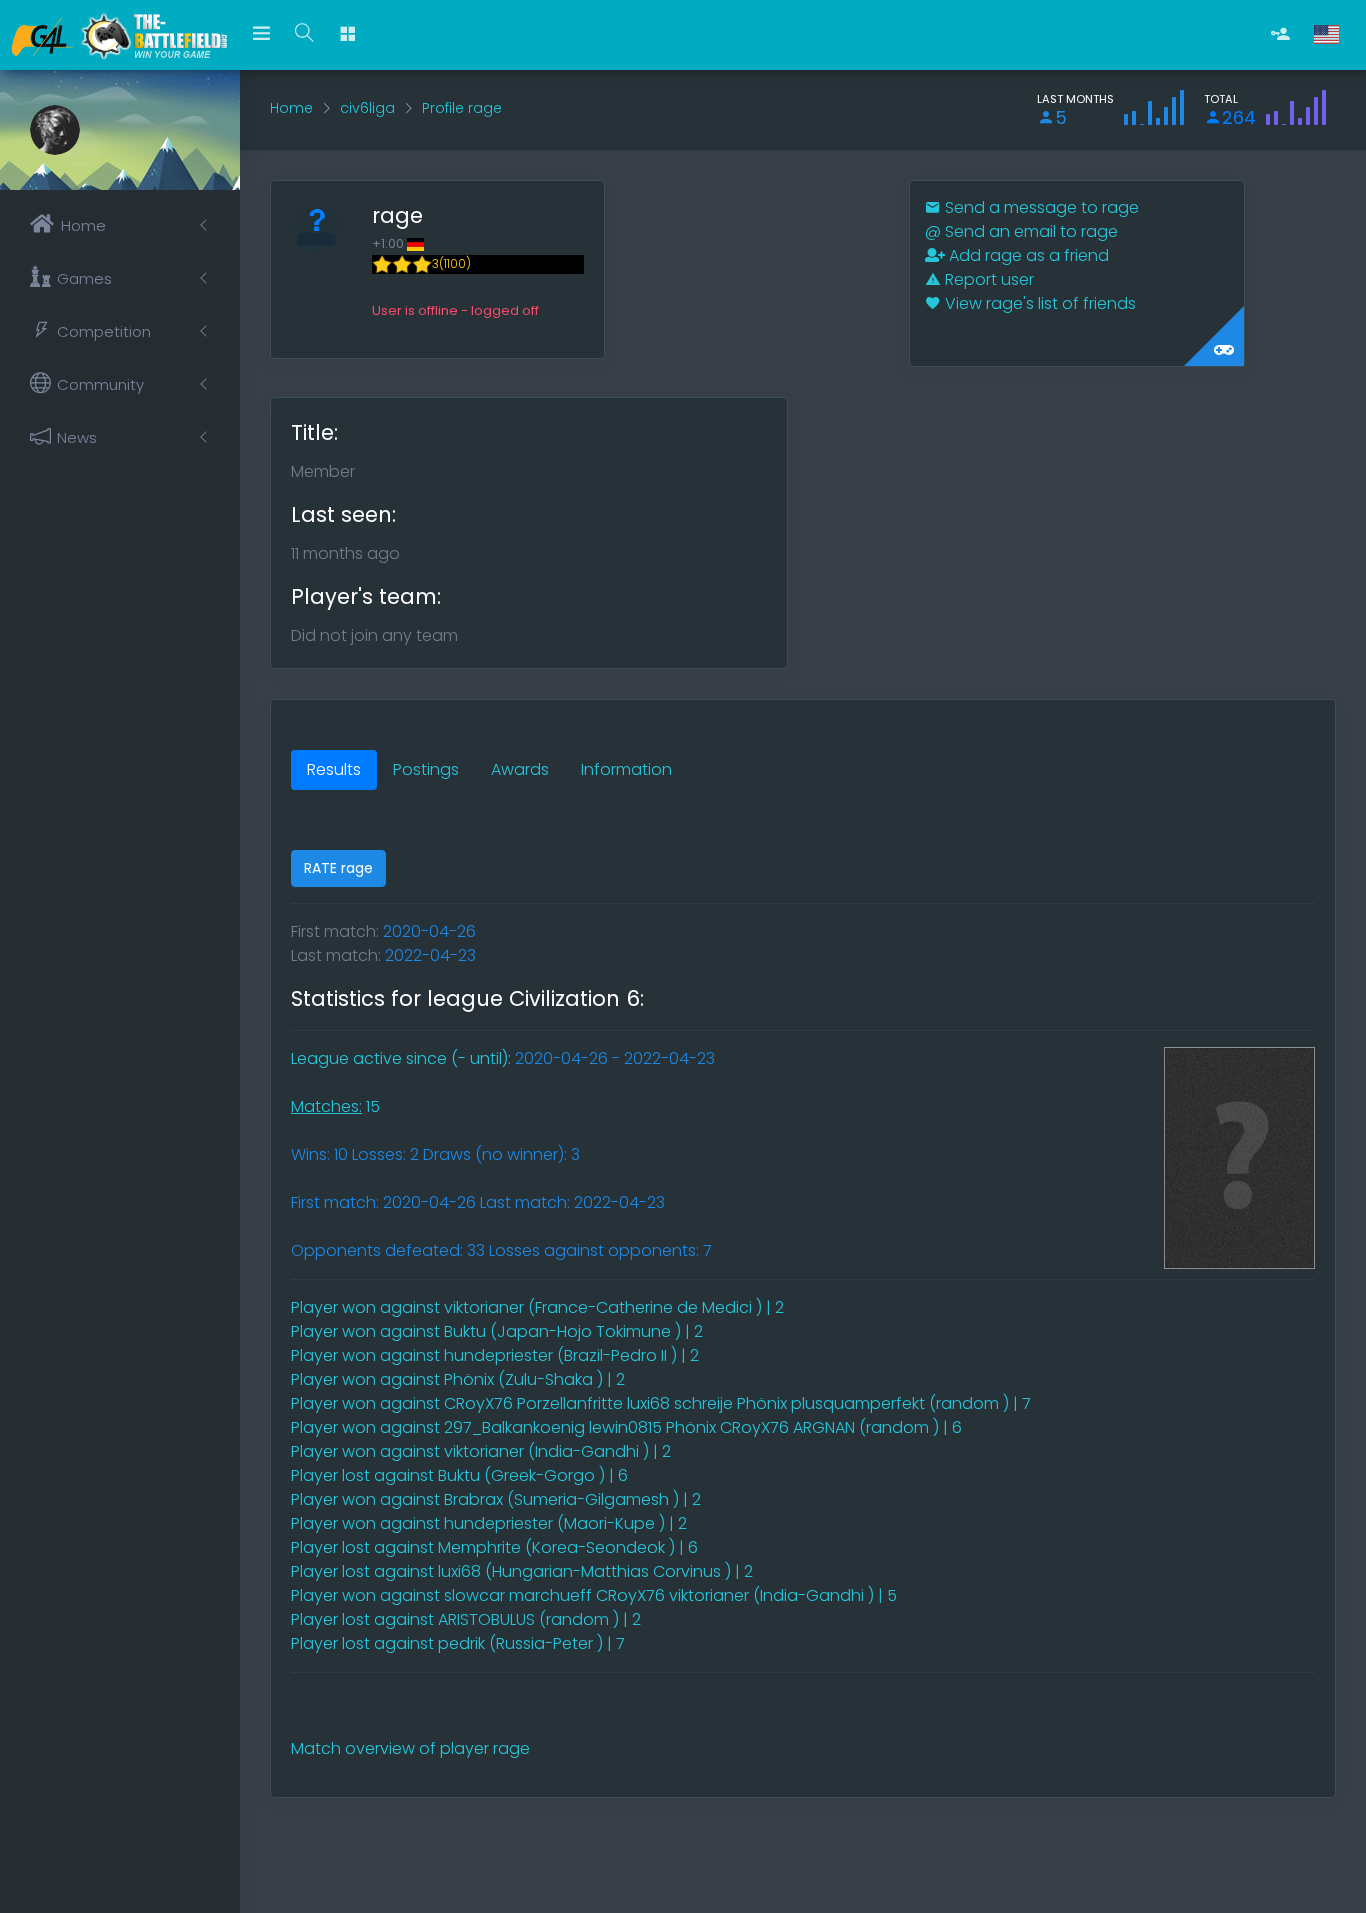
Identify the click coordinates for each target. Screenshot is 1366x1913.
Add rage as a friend (1027, 255)
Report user (987, 279)
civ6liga (367, 108)
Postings (426, 769)
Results (334, 769)
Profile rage (462, 108)
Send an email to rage (1021, 231)
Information (626, 769)
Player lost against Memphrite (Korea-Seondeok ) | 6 (494, 1547)
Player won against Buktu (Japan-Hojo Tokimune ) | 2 (497, 1331)
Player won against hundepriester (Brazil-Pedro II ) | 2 (495, 1355)
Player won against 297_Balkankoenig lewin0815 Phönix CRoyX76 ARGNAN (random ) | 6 (626, 1427)
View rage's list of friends (1038, 303)
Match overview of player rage (410, 1748)
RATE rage (338, 868)
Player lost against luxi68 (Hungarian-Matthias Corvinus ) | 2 (522, 1571)
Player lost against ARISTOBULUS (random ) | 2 (466, 1619)
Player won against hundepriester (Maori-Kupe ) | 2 (489, 1523)
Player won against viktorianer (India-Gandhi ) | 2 (481, 1451)
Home (291, 108)
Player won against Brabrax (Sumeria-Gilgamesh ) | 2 (496, 1499)
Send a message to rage (1040, 207)
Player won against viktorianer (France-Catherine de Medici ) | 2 (537, 1307)
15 (335, 1106)
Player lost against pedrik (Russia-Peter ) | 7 (458, 1643)
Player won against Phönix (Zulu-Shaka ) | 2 (458, 1379)
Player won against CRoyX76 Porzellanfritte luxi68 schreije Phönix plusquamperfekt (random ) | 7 (661, 1403)
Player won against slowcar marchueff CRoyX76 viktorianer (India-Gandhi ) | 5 (594, 1595)
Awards (520, 769)
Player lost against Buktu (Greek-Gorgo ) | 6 (459, 1475)
